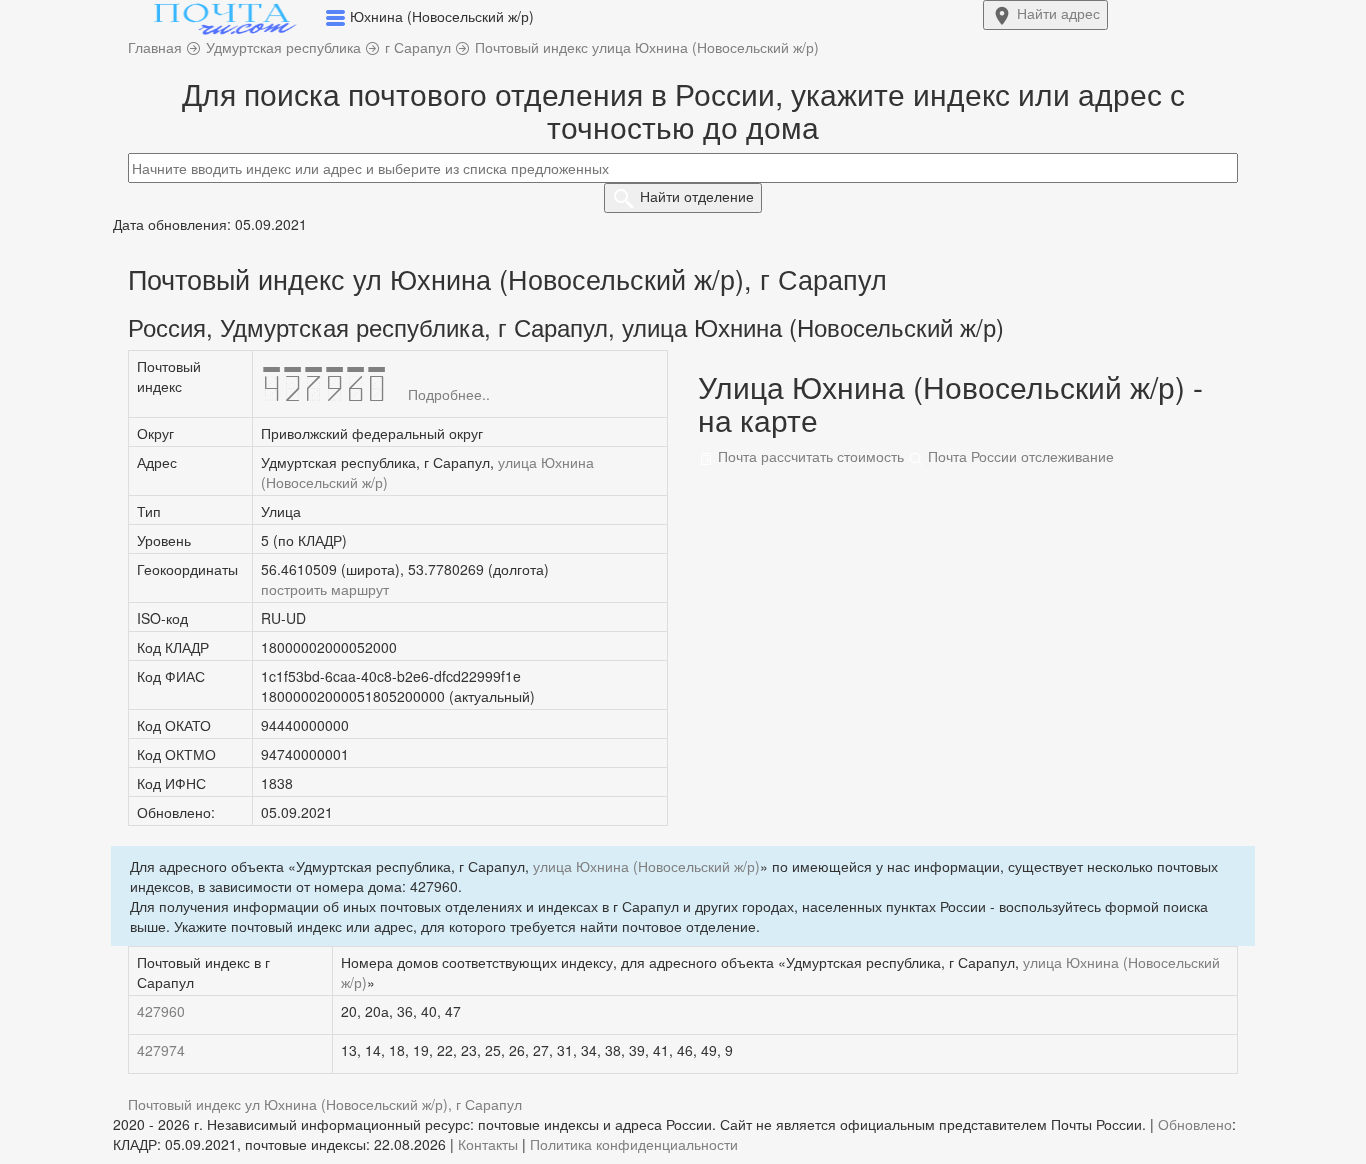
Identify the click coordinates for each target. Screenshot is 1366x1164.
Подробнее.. (449, 394)
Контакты (488, 1144)
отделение (697, 196)
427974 (161, 1050)
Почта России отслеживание (1019, 456)
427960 (161, 1011)
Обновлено (1195, 1124)
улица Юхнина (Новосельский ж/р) (646, 866)
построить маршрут (325, 589)
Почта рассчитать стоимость (809, 456)
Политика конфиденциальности (634, 1144)
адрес (1058, 13)
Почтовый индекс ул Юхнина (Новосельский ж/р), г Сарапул (325, 1104)
